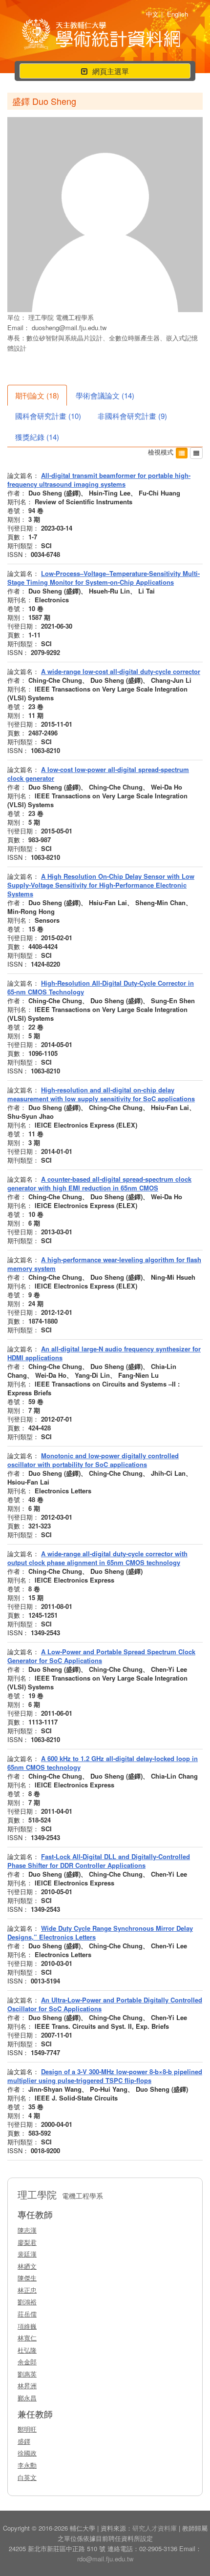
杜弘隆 (27, 2350)
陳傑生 (27, 2278)
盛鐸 (24, 2441)
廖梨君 (27, 2242)
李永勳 (27, 2465)
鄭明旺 (27, 2429)
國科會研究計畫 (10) (48, 416)
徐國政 (27, 2453)
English (178, 14)
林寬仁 (27, 2338)
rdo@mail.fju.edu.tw (105, 2559)
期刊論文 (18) (37, 395)
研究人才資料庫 (155, 2528)
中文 (152, 14)
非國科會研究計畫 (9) (132, 416)
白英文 (27, 2477)
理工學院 (42, 317)
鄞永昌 (27, 2398)
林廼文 (27, 2266)
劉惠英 (27, 2374)
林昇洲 (27, 2386)
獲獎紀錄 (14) (37, 437)
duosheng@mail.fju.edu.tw (69, 327)
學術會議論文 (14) (105, 395)
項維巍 (27, 2326)
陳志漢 (27, 2230)
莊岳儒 (27, 2314)
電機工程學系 (75, 317)
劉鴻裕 (27, 2302)
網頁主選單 (105, 72)
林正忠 (27, 2290)
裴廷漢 (27, 2254)
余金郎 (27, 2362)
